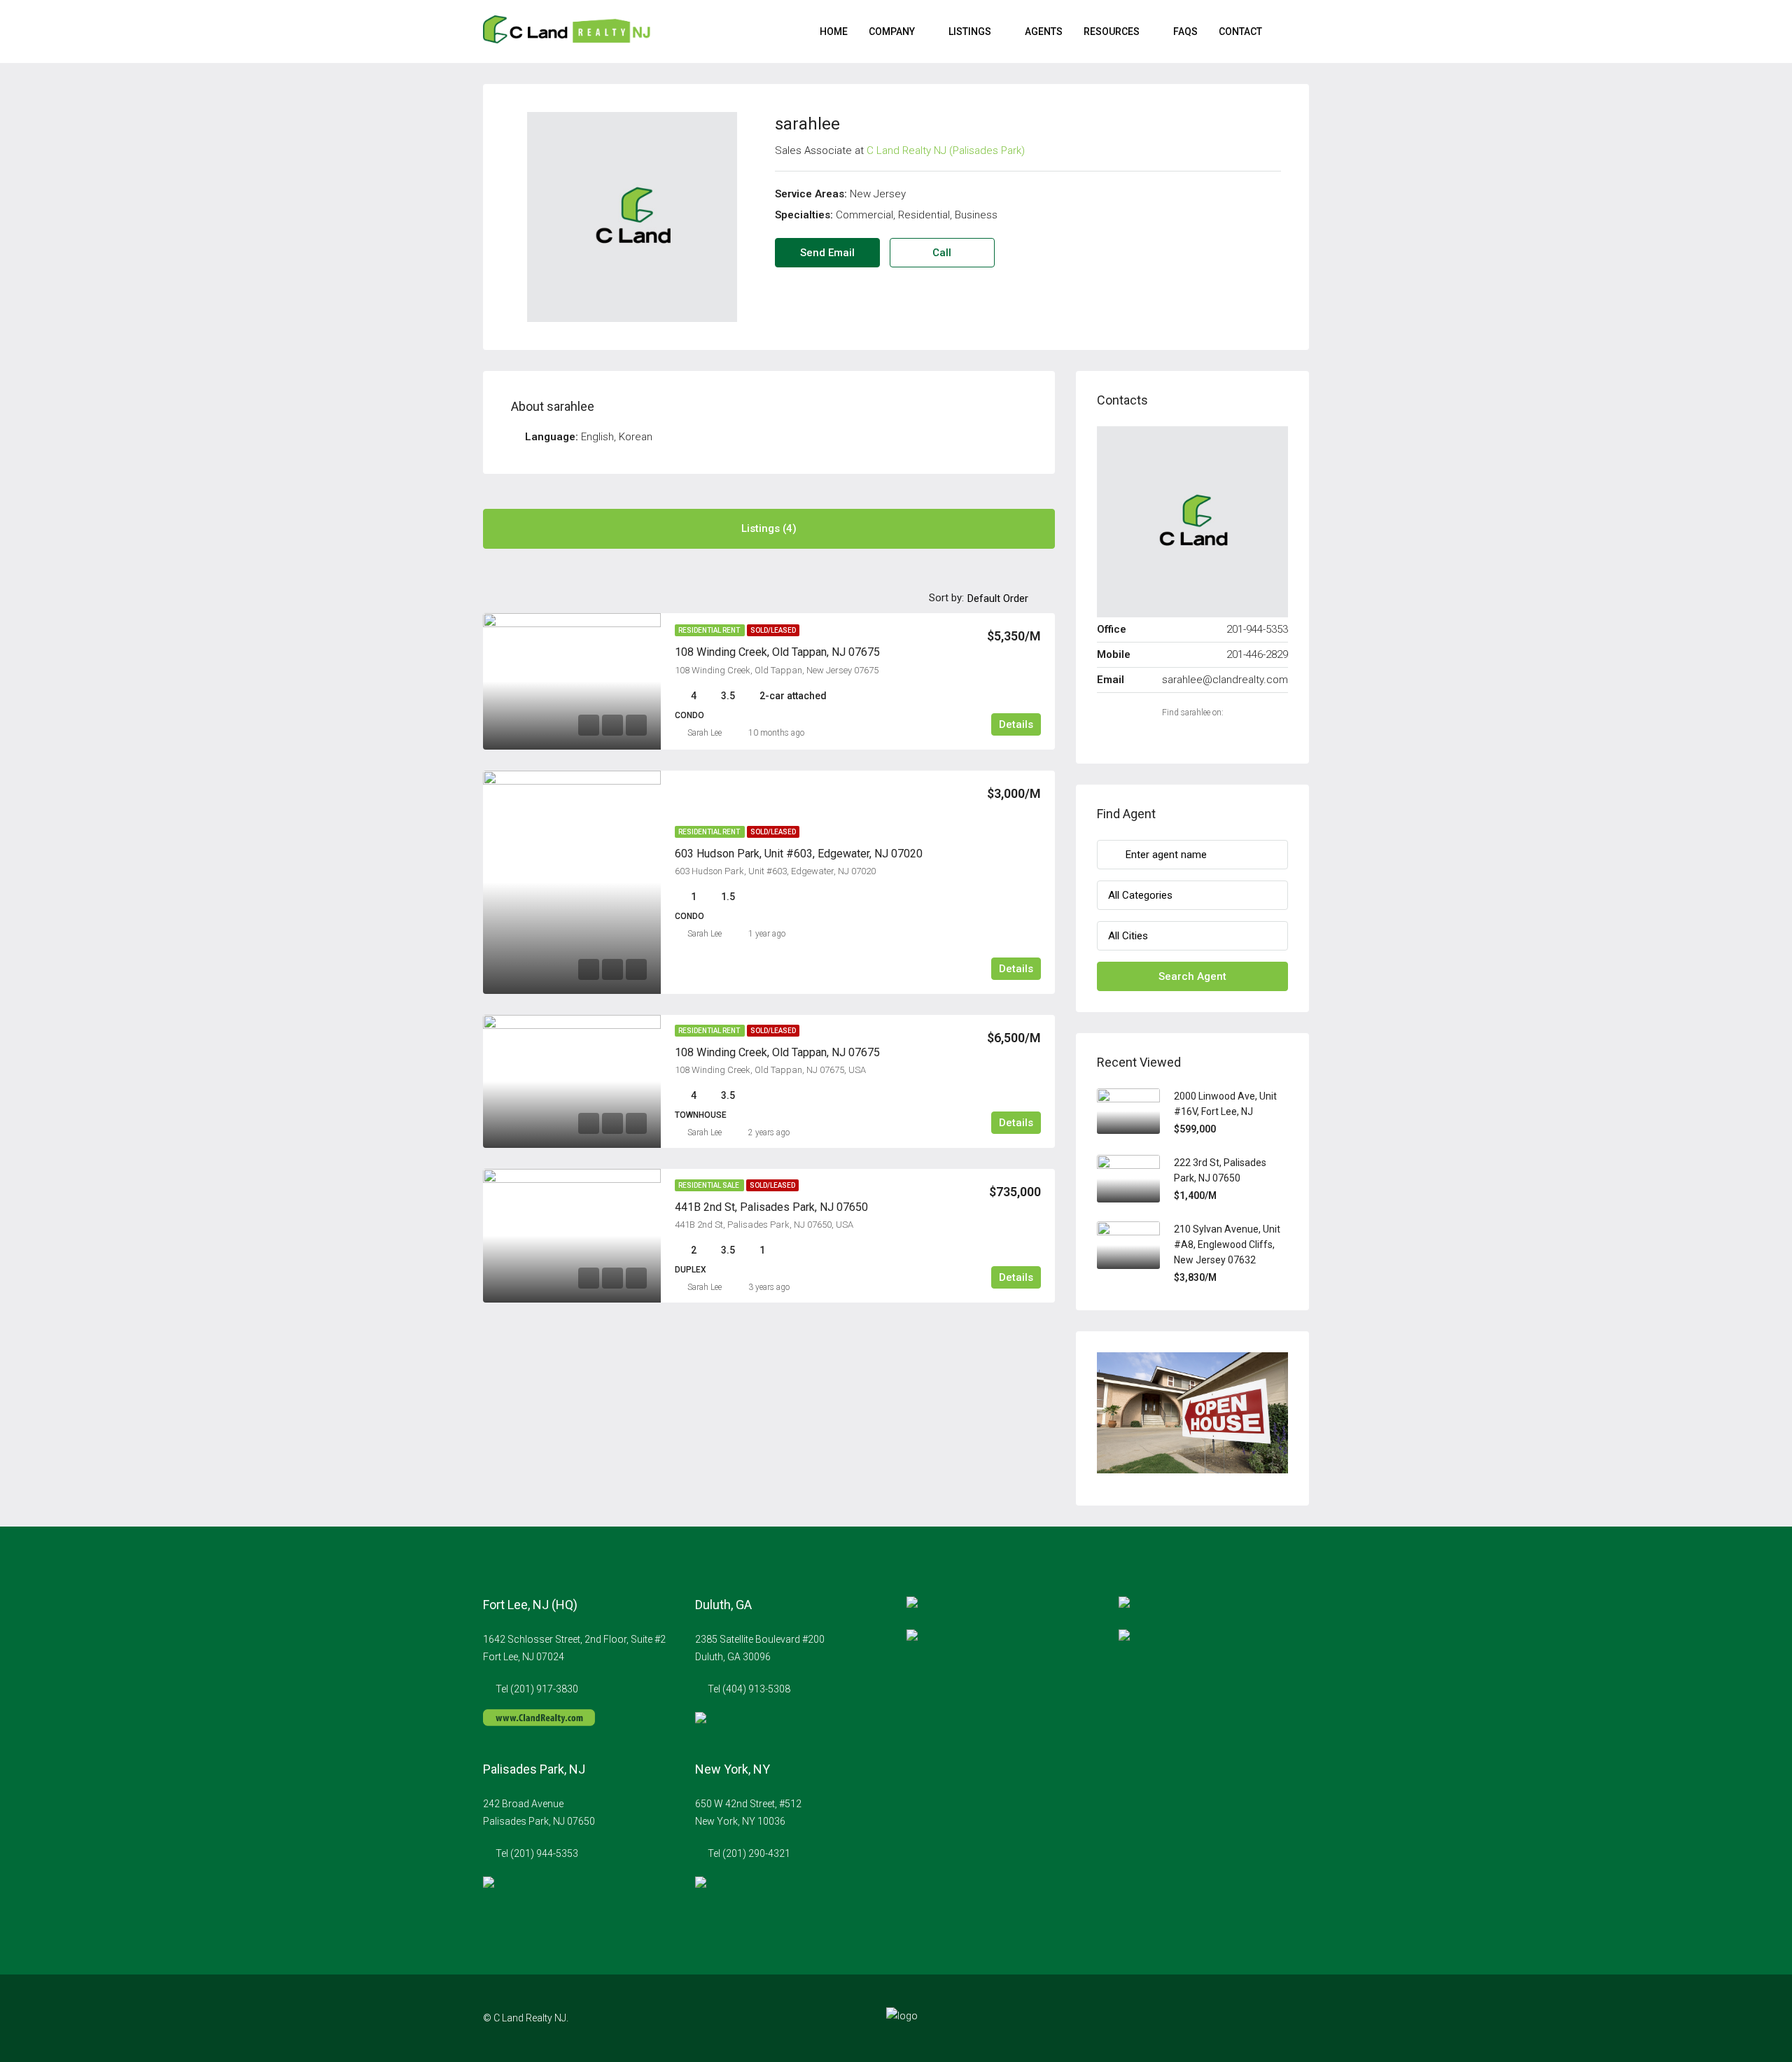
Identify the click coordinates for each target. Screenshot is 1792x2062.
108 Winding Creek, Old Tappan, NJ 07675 (777, 652)
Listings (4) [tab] (769, 528)
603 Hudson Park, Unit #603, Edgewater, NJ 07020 (799, 854)
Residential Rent (710, 630)
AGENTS (1044, 31)
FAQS (1185, 31)
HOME (834, 31)
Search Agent (1192, 976)
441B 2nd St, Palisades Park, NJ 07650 (771, 1207)
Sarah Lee (705, 733)
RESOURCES (1112, 31)
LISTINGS (970, 31)
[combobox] (1009, 598)
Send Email (827, 253)
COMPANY (892, 31)
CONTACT (1240, 31)
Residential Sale (709, 1185)
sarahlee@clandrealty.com (1225, 680)
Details (1016, 724)
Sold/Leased (773, 630)
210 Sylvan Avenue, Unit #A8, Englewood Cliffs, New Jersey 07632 (1227, 1244)
